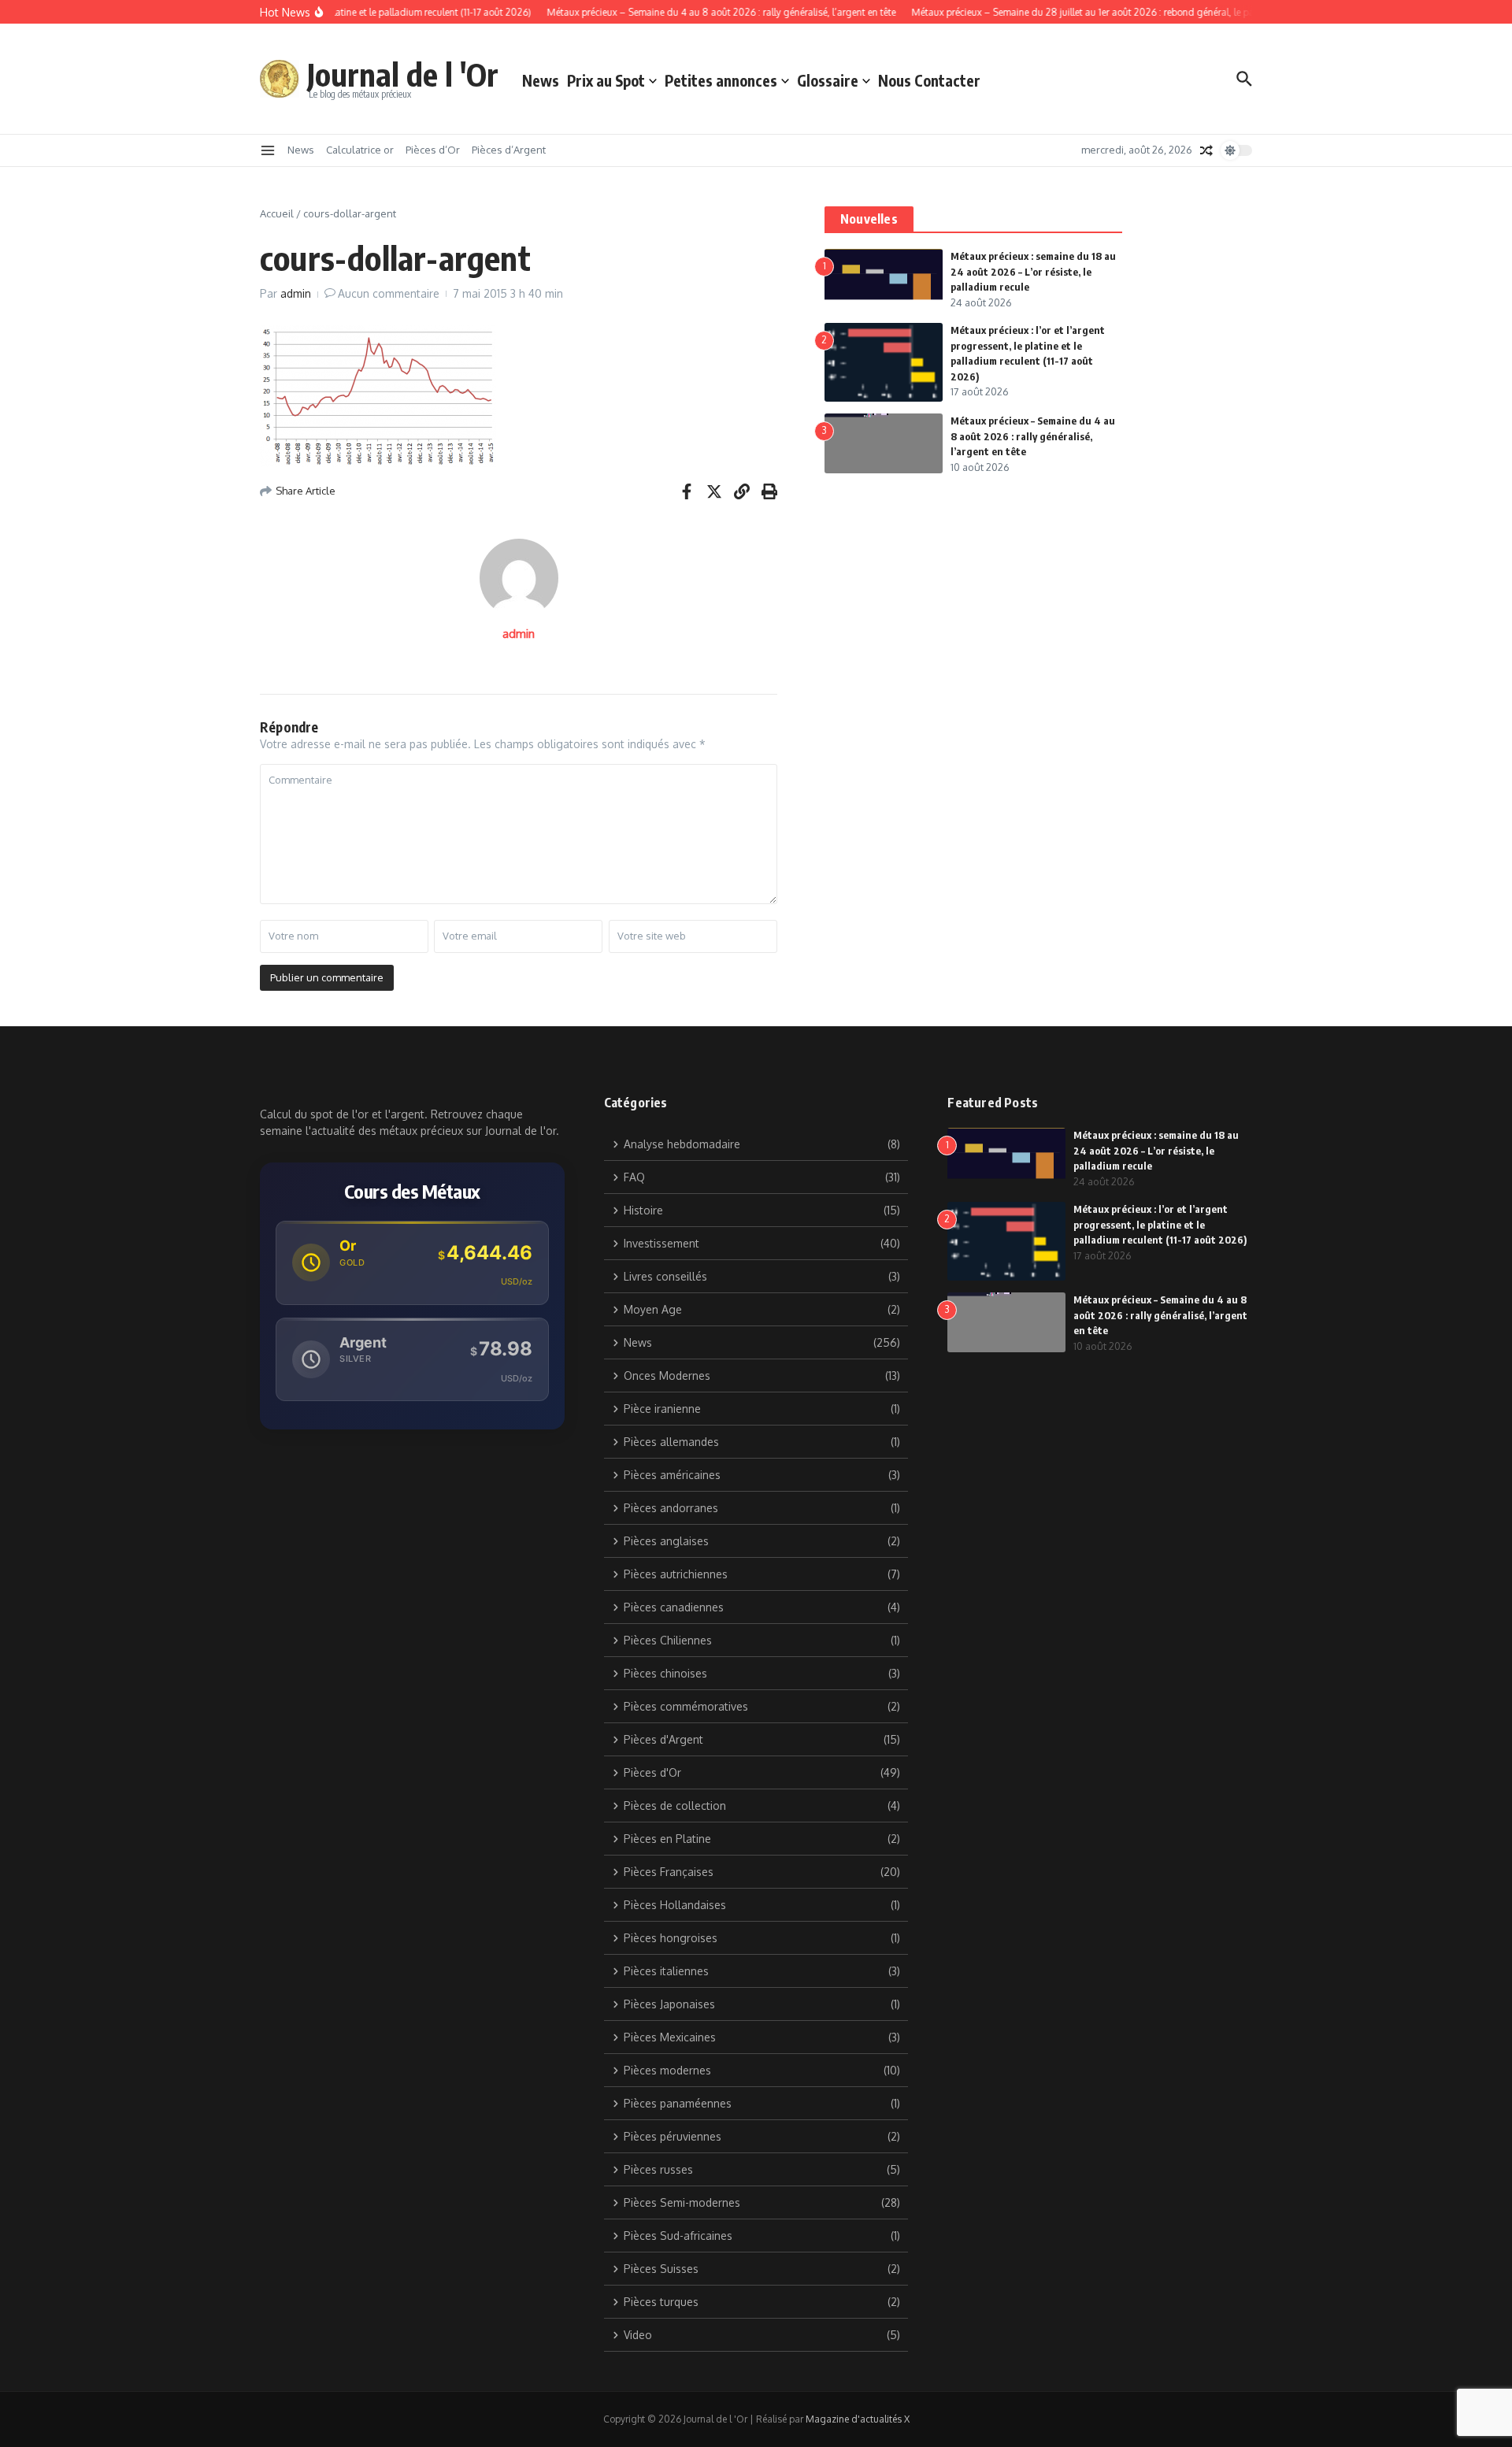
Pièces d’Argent (509, 150)
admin (296, 293)
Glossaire (828, 80)
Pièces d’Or (433, 150)
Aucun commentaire (389, 293)
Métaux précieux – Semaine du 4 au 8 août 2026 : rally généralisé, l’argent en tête (1033, 436)
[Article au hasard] (1206, 150)
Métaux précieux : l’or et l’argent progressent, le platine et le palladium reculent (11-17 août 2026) (1160, 1224)
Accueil (277, 213)
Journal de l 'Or (403, 74)
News (541, 80)
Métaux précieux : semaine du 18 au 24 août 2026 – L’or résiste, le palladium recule (1033, 271)
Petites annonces (721, 80)
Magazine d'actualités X (858, 2419)
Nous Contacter (929, 80)
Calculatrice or (360, 150)
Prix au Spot (606, 80)
